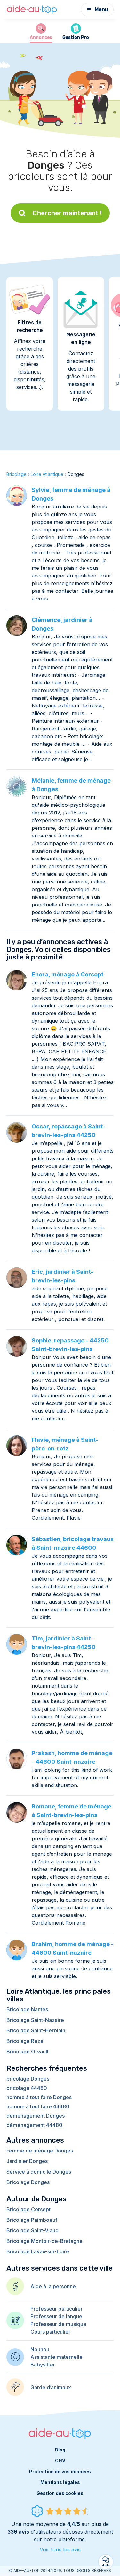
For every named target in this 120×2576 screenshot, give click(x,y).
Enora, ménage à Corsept (68, 974)
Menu (101, 9)
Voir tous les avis (60, 2549)
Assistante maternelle (56, 2357)
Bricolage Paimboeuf (32, 2220)
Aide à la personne (53, 2286)
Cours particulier (50, 2332)
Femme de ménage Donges (40, 2151)
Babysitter (43, 2365)
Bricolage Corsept (28, 2209)
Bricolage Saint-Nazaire (35, 2020)
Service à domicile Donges (39, 2172)
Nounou (40, 2349)
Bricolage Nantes (27, 2009)
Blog (60, 2450)
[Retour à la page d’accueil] (32, 10)
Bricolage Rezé (25, 2041)
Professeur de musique (58, 2324)
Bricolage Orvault (28, 2052)
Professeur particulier (56, 2309)
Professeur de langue (56, 2316)
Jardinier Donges (27, 2161)
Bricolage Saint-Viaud (32, 2230)
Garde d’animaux (51, 2387)
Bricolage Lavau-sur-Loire (38, 2251)
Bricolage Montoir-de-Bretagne (44, 2241)
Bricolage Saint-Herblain (36, 2030)
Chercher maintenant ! (67, 213)
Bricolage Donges (28, 2182)
